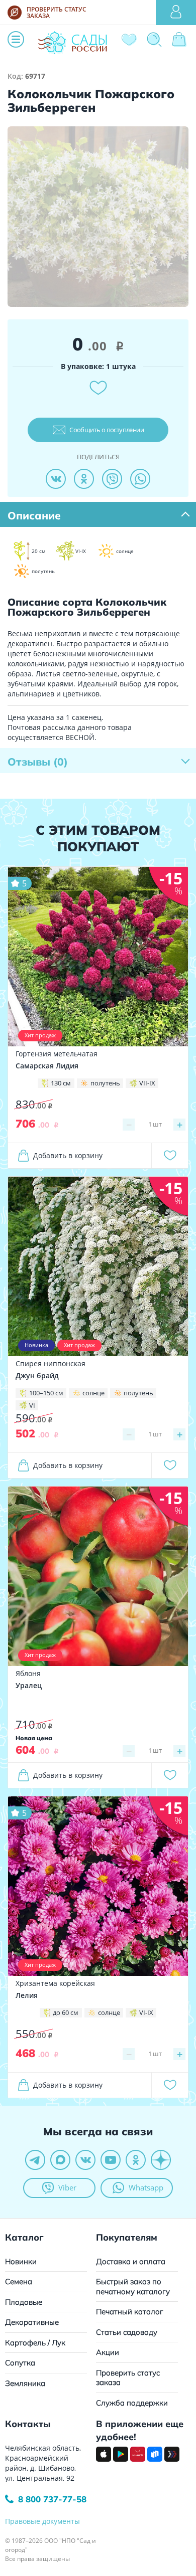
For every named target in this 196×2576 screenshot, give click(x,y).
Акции (108, 2352)
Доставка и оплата (131, 2261)
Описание (34, 515)
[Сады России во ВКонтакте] (85, 2160)
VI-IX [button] (146, 2012)
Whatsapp (146, 2187)
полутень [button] (105, 1083)
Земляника (25, 2383)
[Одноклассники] (84, 479)
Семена (19, 2281)
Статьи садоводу (127, 2332)
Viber (67, 2187)
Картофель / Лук (35, 2343)
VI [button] (32, 1405)
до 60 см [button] (66, 2012)
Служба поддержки (132, 2403)
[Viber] (112, 479)
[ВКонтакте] (56, 479)
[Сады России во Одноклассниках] (136, 2160)
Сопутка (20, 2363)
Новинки (21, 2261)
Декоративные (32, 2322)
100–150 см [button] (46, 1393)
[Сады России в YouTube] (111, 2160)
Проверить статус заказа (128, 2378)
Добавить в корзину (68, 1155)
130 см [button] (61, 1083)
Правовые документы (42, 2521)
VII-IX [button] (147, 1083)
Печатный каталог (130, 2312)
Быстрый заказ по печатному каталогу (133, 2286)
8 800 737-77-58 (52, 2499)
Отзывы (38, 762)
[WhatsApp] (140, 479)
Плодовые (24, 2302)
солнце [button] (93, 1393)
